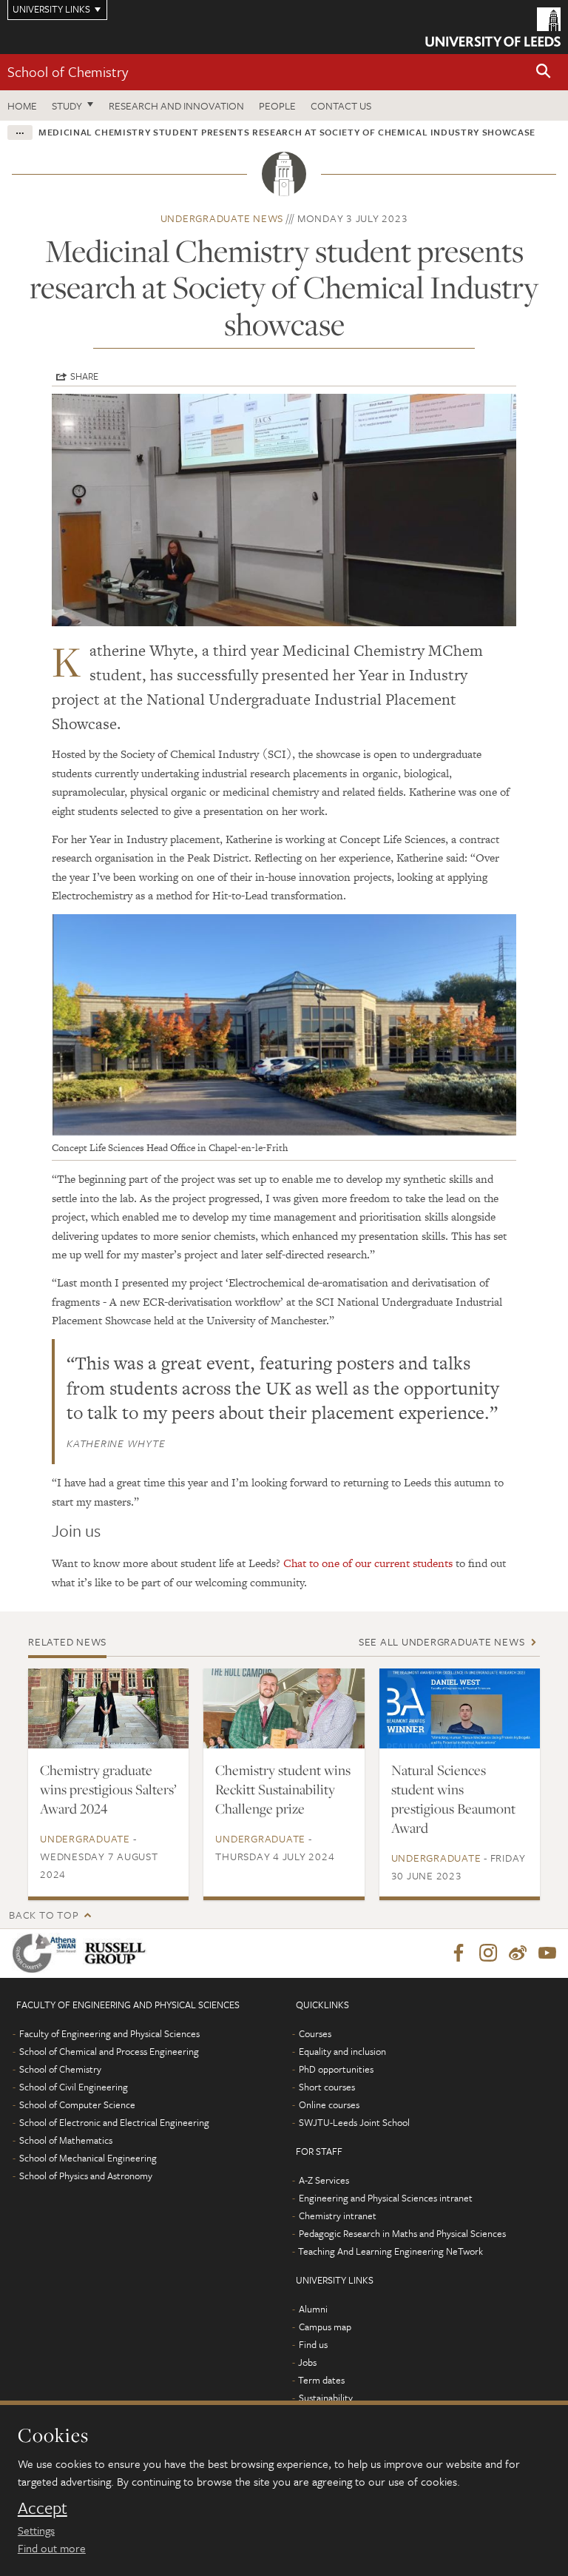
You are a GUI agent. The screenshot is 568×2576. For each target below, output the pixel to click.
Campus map (325, 2327)
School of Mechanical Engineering (88, 2158)
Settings (36, 2530)
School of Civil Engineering (74, 2087)
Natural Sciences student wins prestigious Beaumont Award (453, 1799)
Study (67, 105)
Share (84, 376)
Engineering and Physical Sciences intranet (386, 2198)
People (277, 105)
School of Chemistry (68, 71)
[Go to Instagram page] (488, 1953)
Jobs (307, 2362)
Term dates (321, 2380)
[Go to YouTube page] (547, 1953)
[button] (544, 72)
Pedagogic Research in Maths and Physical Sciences (402, 2233)
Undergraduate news (222, 218)
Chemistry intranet (338, 2216)
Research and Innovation (176, 105)
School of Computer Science (77, 2104)
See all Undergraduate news (442, 1641)
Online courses (329, 2104)
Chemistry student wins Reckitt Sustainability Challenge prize (283, 1789)
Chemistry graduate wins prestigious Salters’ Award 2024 (108, 1789)
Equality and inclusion (342, 2051)
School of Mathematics (66, 2140)
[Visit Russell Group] (118, 1953)
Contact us (341, 105)
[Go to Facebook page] (459, 1953)
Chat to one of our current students (368, 1563)
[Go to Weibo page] (518, 1953)
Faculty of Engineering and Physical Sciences (109, 2033)
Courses (315, 2033)
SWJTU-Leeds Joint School (354, 2122)
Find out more (52, 2548)
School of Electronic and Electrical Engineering (114, 2122)
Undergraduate (85, 1838)
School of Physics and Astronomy (86, 2176)
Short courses (327, 2087)
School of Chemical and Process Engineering (109, 2051)
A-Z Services (324, 2180)
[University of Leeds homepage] (493, 27)
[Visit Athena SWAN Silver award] (47, 1953)
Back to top (44, 1915)
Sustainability (326, 2398)
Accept (43, 2508)
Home (22, 105)
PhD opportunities (336, 2069)
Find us (313, 2344)
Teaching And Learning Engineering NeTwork (390, 2251)
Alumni (313, 2309)
